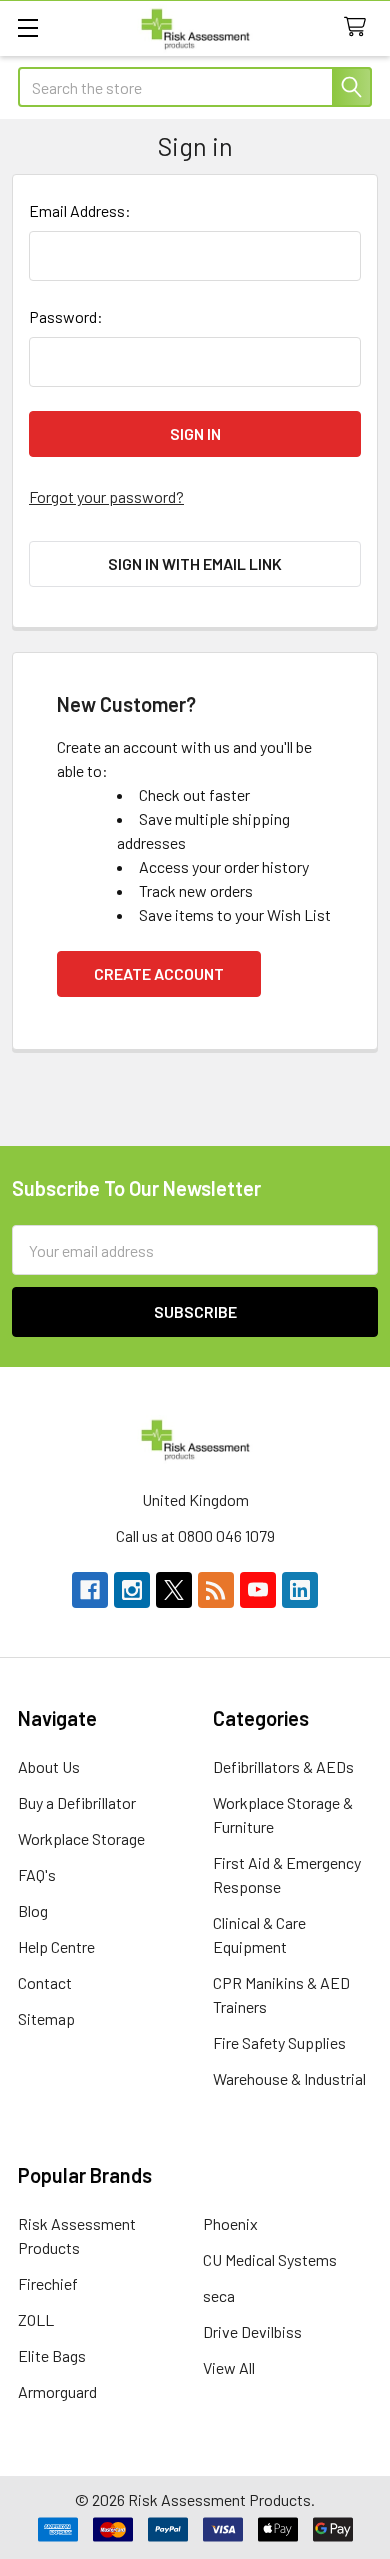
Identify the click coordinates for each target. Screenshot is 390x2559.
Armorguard (57, 2391)
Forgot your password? (106, 496)
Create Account (159, 973)
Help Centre (56, 1946)
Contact (45, 1982)
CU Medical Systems (270, 2259)
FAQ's (37, 1874)
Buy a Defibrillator (77, 1802)
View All (229, 2367)
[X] (174, 1590)
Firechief (48, 2283)
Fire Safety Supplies (279, 2042)
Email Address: (80, 210)
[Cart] (359, 27)
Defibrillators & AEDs (283, 1766)
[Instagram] (132, 1590)
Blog (33, 1910)
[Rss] (216, 1590)
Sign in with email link (195, 563)
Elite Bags (52, 2355)
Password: (66, 316)
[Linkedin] (300, 1590)
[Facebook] (90, 1590)
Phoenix (230, 2223)
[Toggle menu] (27, 27)
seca (219, 2295)
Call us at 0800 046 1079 (195, 1535)
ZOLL (36, 2319)
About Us (49, 1766)
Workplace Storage (81, 1838)
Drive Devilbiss (252, 2331)
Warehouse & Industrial (289, 2078)
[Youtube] (258, 1590)
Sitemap (46, 2018)
